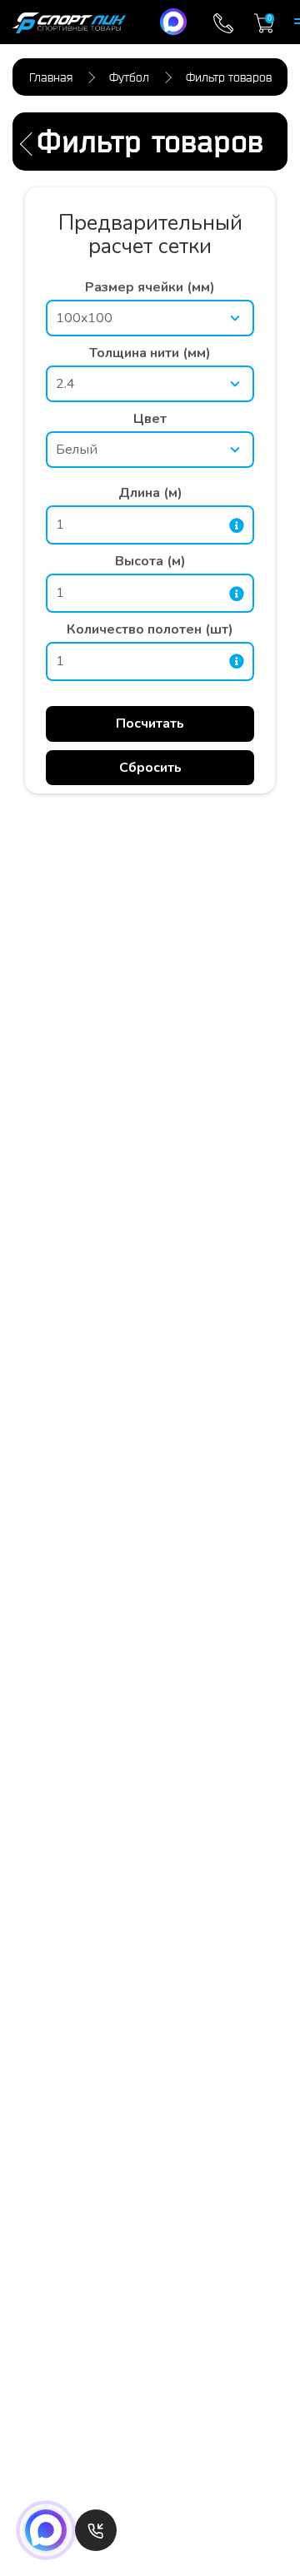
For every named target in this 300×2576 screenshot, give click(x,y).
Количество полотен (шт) (150, 629)
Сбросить (150, 768)
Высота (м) (150, 561)
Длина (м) (150, 493)
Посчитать (150, 724)
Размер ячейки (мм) (150, 287)
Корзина (270, 18)
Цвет (150, 419)
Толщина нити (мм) (150, 353)
